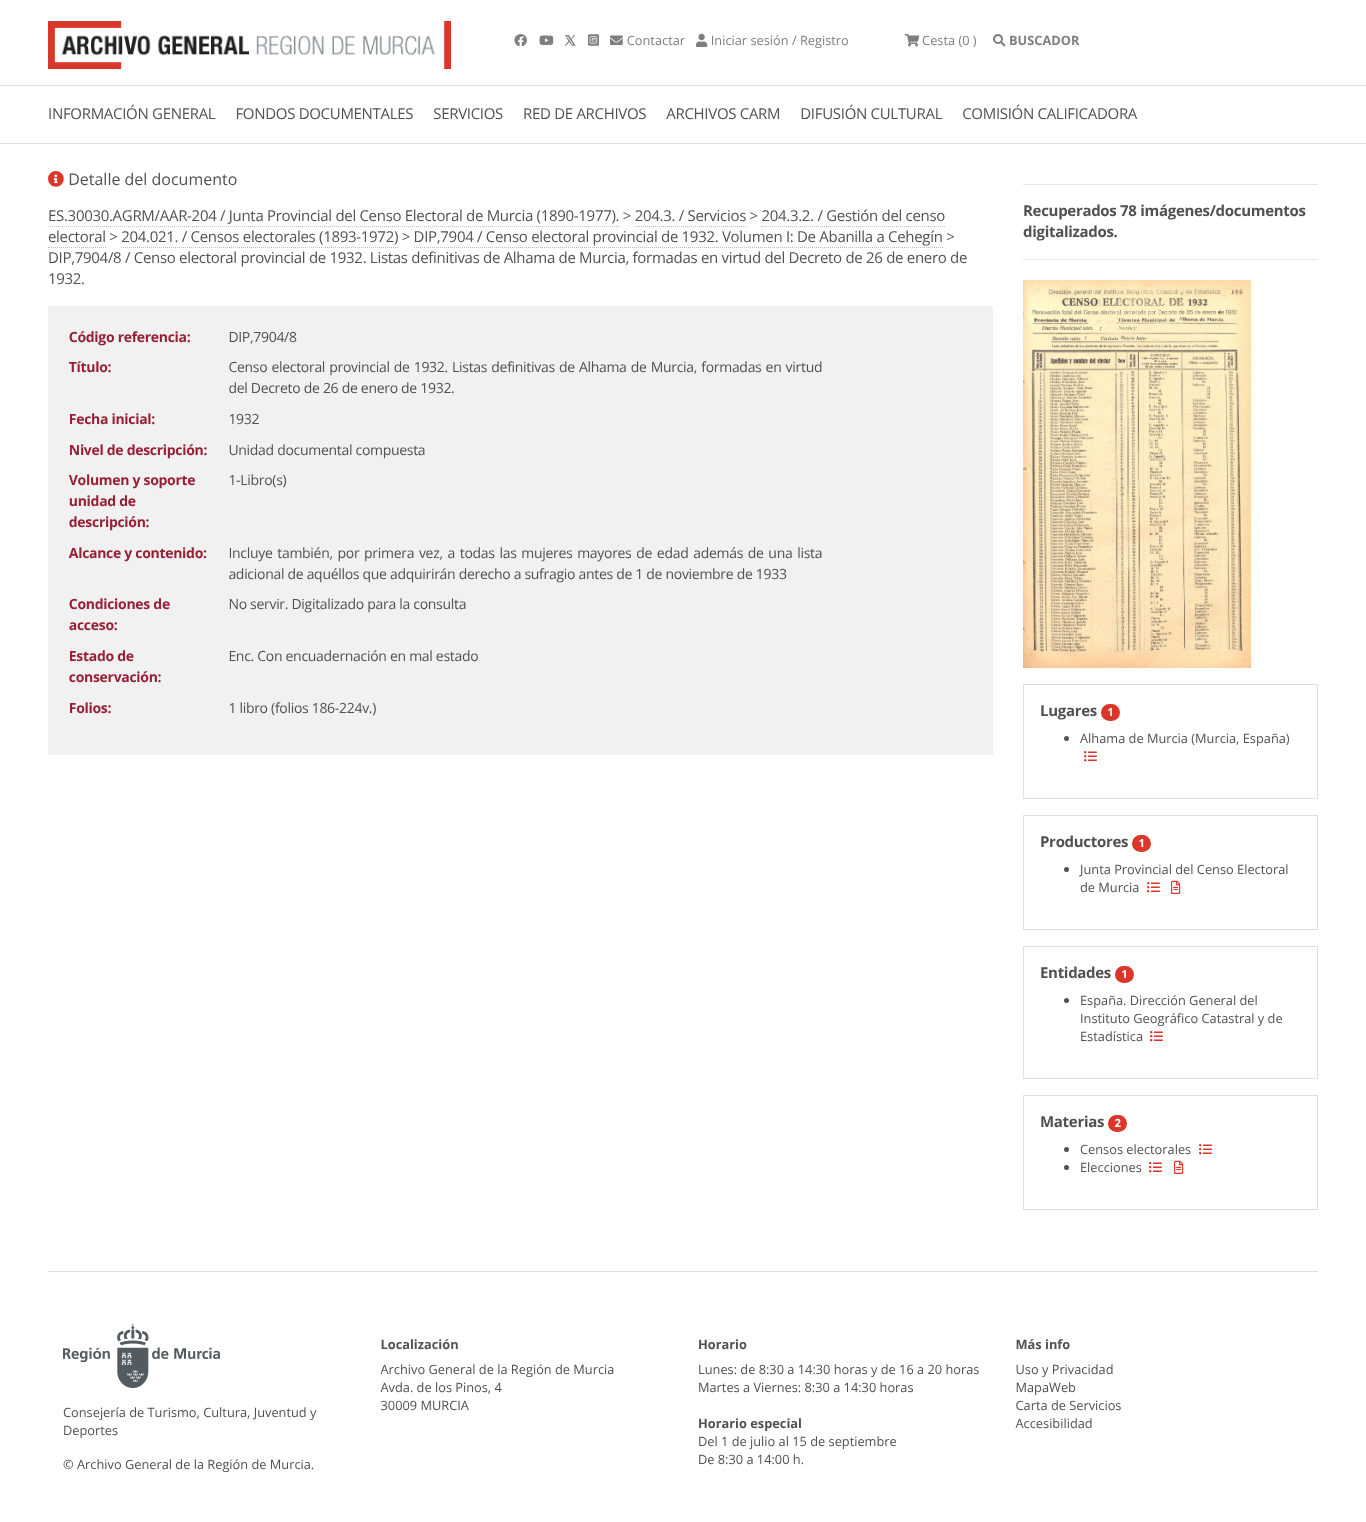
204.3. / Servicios (690, 216)
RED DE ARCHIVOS (584, 114)
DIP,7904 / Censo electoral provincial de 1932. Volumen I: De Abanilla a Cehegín (678, 237)
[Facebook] (522, 40)
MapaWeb (1046, 1387)
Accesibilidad (1054, 1423)
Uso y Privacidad (1065, 1369)
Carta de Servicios (1069, 1405)
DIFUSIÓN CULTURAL (871, 114)
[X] (572, 40)
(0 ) (949, 40)
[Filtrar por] (1090, 756)
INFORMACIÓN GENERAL (131, 114)
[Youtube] (547, 40)
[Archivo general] (249, 41)
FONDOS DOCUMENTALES (324, 114)
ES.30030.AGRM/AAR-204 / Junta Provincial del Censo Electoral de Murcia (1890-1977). (333, 216)
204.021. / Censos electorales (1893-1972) (259, 237)
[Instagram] (595, 40)
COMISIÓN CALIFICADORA (1049, 114)
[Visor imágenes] (1137, 471)
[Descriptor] (1176, 887)
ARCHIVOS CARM (723, 114)
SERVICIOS (468, 114)
